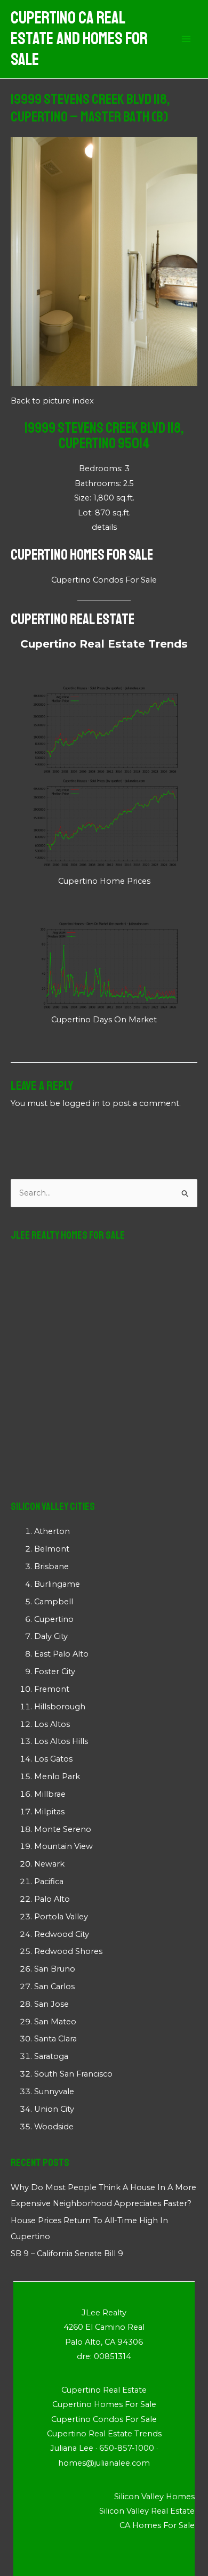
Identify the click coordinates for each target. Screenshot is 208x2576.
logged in (81, 1103)
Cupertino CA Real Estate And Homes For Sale (79, 39)
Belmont (52, 1549)
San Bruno (55, 1969)
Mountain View (63, 1846)
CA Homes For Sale (157, 2525)
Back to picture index (52, 401)
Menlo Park (57, 1776)
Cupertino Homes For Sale (82, 555)
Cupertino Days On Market (104, 1020)
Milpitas (49, 1812)
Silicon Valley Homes (154, 2497)
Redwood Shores (68, 1951)
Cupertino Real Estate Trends (104, 644)
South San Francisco (73, 2074)
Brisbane (51, 1566)
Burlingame (57, 1584)
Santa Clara (55, 2039)
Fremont (52, 1689)
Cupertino (54, 1619)
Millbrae (50, 1794)
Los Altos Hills (61, 1741)
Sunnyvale (54, 2092)
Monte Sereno (63, 1829)
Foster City (55, 1671)
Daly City (51, 1636)
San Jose (51, 2004)
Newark (49, 1864)
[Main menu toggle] (186, 39)
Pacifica (49, 1881)
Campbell (54, 1602)
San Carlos (54, 1986)
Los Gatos (53, 1759)
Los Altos (52, 1724)
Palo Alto (52, 1899)
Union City (54, 2109)
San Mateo (55, 2022)
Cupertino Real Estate (73, 619)
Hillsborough (60, 1707)
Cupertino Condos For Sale (104, 580)
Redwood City (62, 1934)
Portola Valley (61, 1917)
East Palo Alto (61, 1654)
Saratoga (51, 2056)
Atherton (52, 1531)
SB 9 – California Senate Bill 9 (67, 2254)
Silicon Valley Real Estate (147, 2511)
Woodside (54, 2127)
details (104, 527)
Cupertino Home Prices (104, 881)
